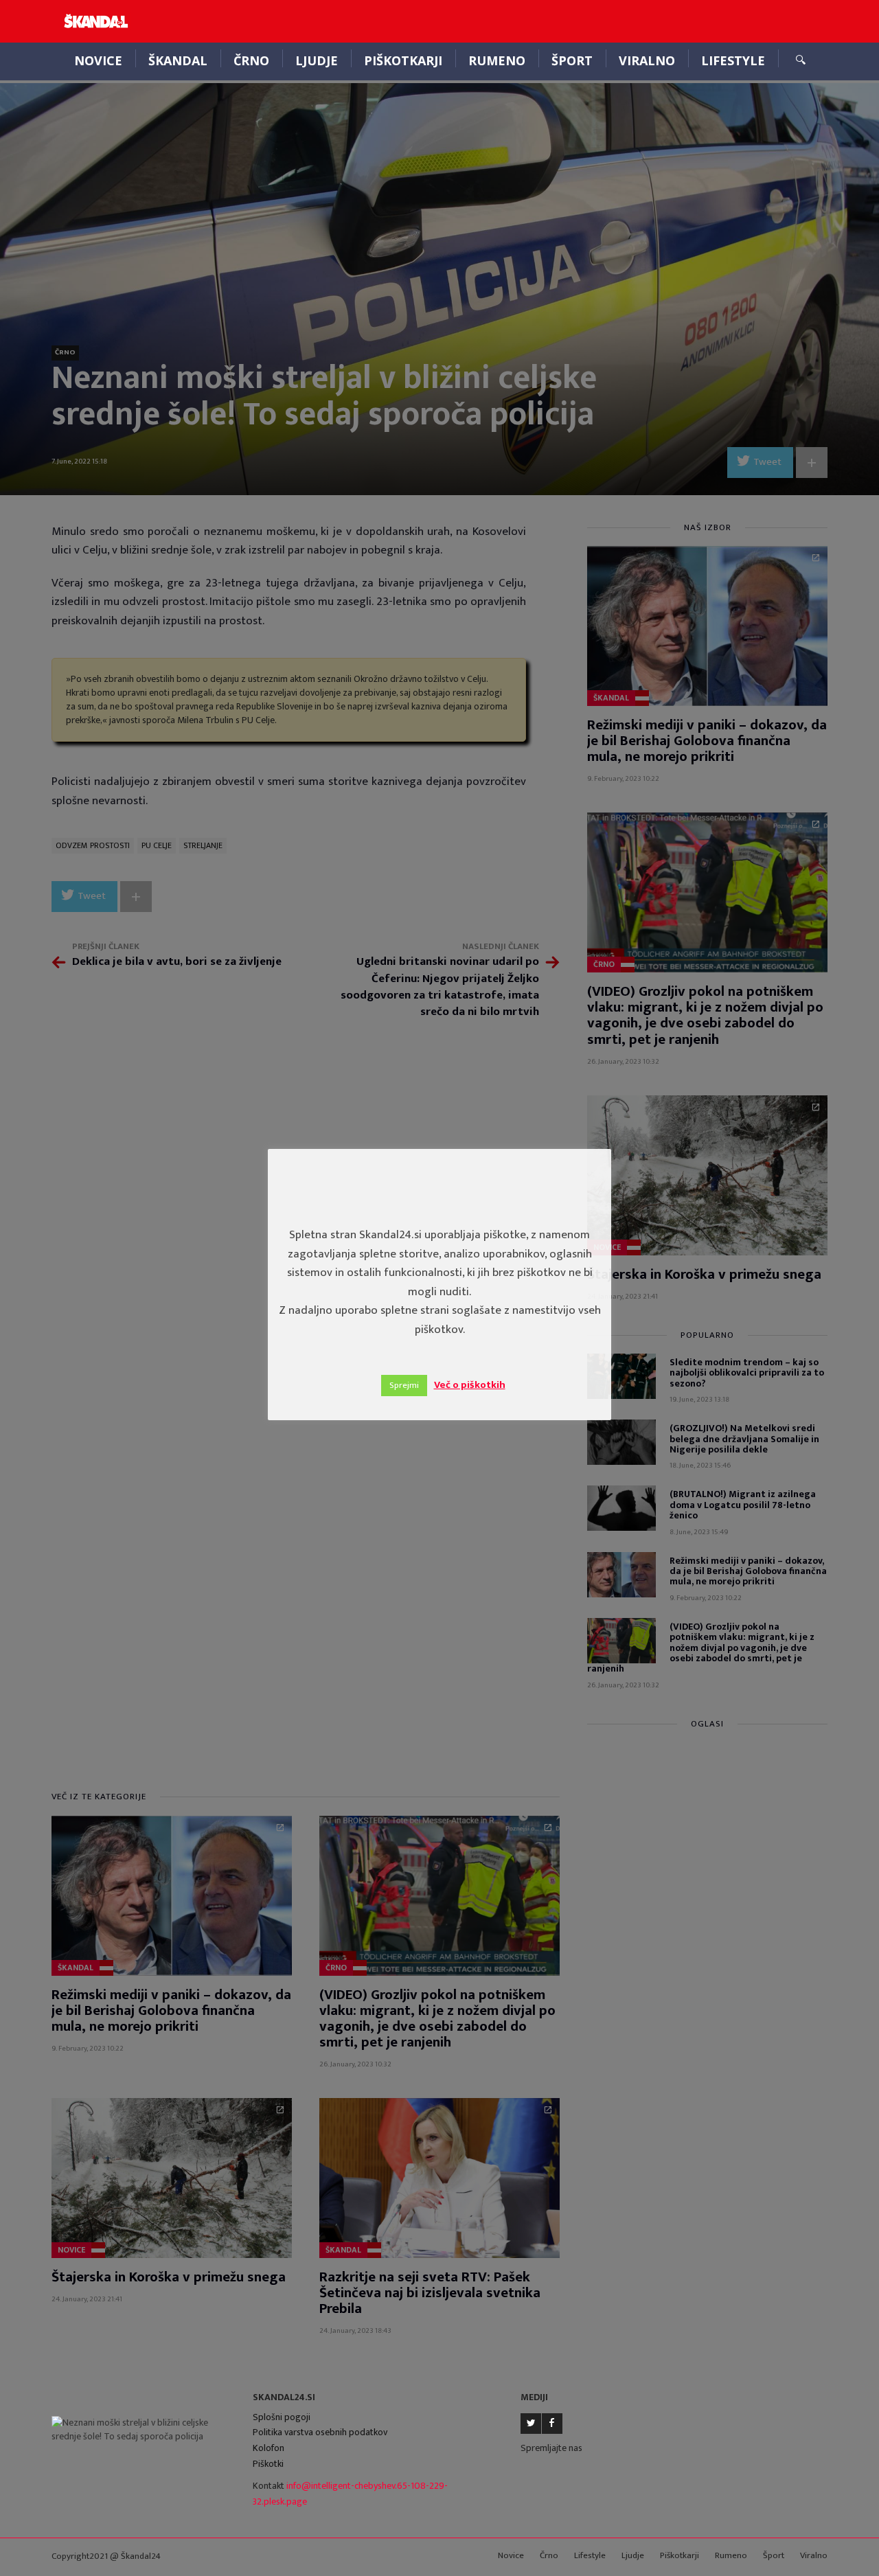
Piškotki (268, 2464)
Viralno (647, 60)
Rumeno (497, 60)
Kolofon (269, 2448)
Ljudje (317, 60)
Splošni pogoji (282, 2417)
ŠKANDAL (178, 60)
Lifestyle (733, 60)
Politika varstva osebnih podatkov (320, 2432)
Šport (572, 60)
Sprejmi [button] (404, 1385)
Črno (251, 60)
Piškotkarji (403, 60)
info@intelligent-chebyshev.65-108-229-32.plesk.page (350, 2494)
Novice (98, 60)
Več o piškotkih (470, 1385)
